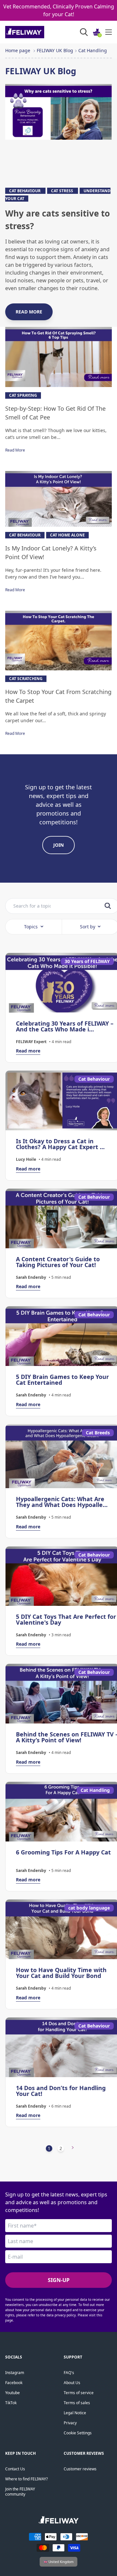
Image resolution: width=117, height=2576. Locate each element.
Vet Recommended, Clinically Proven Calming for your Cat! (59, 10)
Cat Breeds (98, 1433)
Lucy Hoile (26, 1159)
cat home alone (67, 535)
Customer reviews (80, 2469)
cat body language (89, 1908)
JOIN (58, 845)
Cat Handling (93, 50)
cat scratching (26, 679)
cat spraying (23, 395)
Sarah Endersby (31, 1277)
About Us (72, 2383)
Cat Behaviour (25, 191)
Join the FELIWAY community (20, 2492)
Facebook (14, 2383)
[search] (108, 906)
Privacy (70, 2423)
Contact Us (15, 2469)
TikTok (11, 2403)
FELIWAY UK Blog (55, 50)
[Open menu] (109, 32)
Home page (18, 50)
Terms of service (79, 2393)
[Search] (84, 32)
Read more (29, 312)
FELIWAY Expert (31, 1042)
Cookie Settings (78, 2433)
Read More (15, 450)
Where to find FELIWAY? (26, 2479)
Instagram (15, 2373)
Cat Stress (63, 191)
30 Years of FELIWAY (87, 961)
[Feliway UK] (39, 32)
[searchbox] (32, 906)
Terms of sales (77, 2403)
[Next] (73, 2148)
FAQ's (69, 2373)
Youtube (13, 2393)
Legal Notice (75, 2413)
